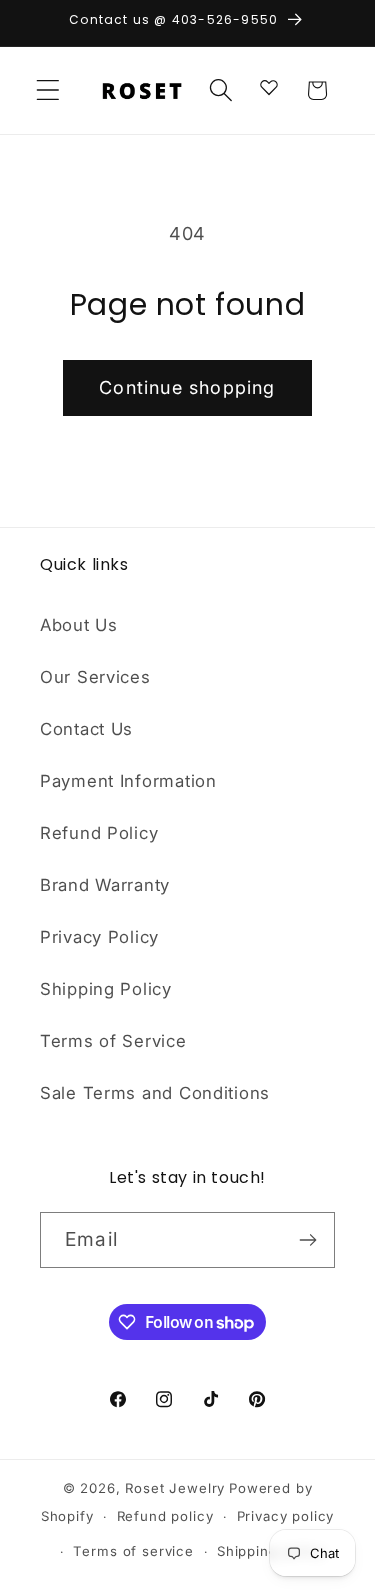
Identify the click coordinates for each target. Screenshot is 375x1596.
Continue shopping (187, 387)
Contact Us (86, 729)
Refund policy (165, 1516)
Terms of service (133, 1551)
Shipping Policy (106, 989)
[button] (48, 90)
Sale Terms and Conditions (155, 1093)
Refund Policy (99, 833)
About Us (79, 625)
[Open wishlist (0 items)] (269, 86)
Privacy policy (286, 1516)
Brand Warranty (105, 885)
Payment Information (128, 781)
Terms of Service (113, 1041)
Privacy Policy (99, 937)
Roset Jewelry (175, 1488)
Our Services (95, 677)
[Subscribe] (307, 1240)
